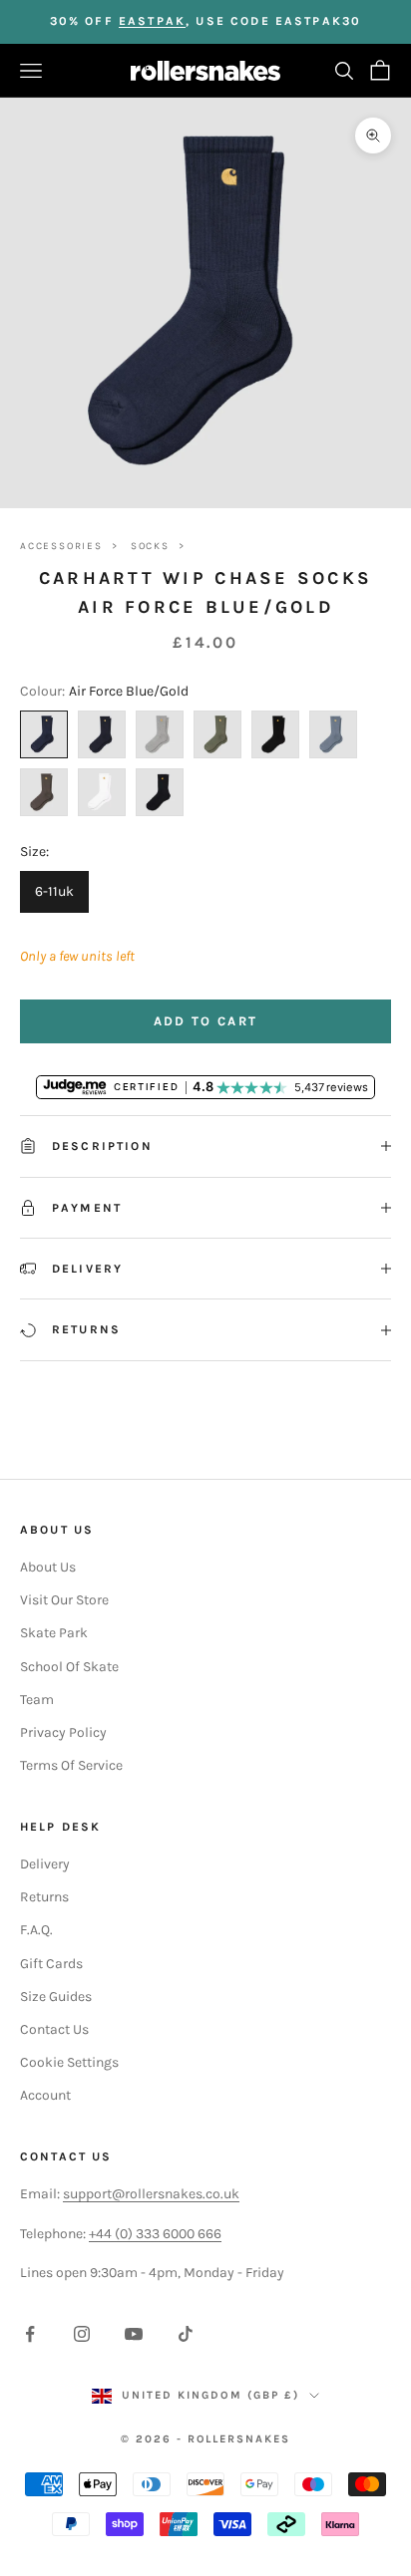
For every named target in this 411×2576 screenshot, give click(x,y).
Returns (44, 1897)
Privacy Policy (63, 1732)
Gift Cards (51, 1964)
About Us (48, 1567)
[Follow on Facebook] (30, 2334)
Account (45, 2095)
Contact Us (54, 2029)
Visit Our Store (64, 1600)
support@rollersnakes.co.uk (151, 2194)
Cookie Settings (69, 2062)
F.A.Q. (36, 1930)
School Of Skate (69, 1667)
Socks (150, 546)
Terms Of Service (71, 1765)
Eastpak (152, 21)
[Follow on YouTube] (134, 2334)
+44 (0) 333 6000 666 (155, 2234)
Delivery (45, 1864)
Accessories (61, 546)
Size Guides (56, 1997)
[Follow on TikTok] (186, 2334)
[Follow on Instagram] (82, 2334)
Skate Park (54, 1633)
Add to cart (206, 1021)
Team (37, 1700)
